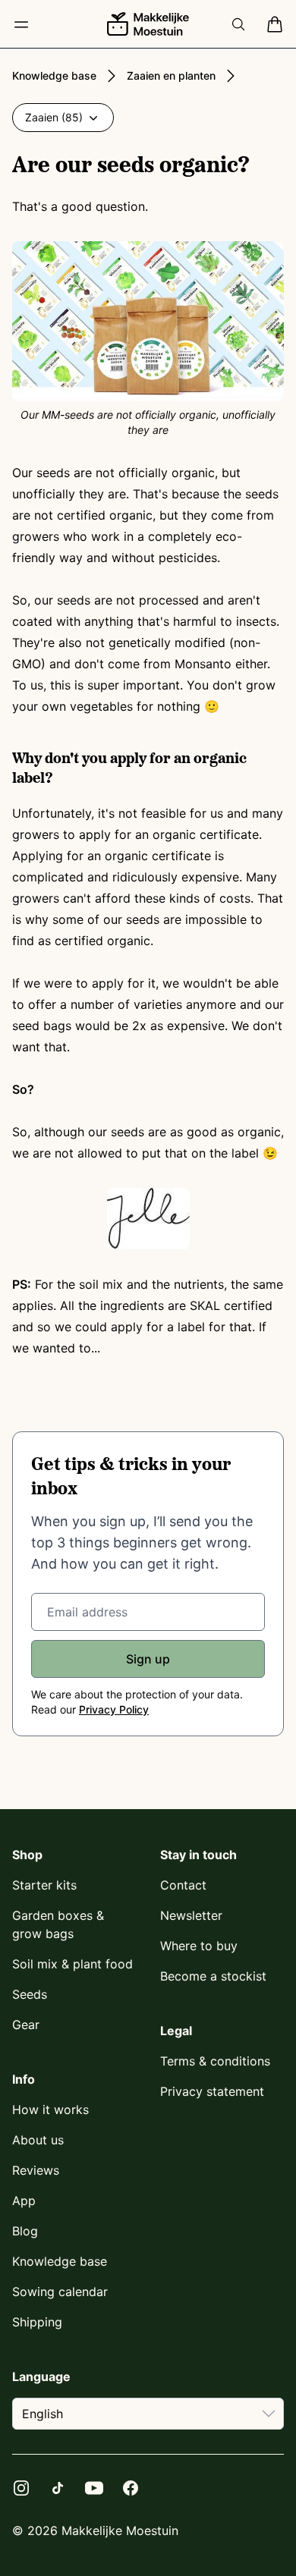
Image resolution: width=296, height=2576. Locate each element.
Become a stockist (213, 1976)
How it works (50, 2109)
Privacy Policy (114, 1709)
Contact (183, 1885)
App (24, 2201)
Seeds (30, 1994)
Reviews (36, 2170)
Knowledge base (54, 75)
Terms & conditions (215, 2061)
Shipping (37, 2322)
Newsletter (191, 1915)
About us (38, 2140)
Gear (26, 2025)
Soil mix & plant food (72, 1964)
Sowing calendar (60, 2292)
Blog (25, 2231)
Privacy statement (212, 2091)
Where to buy (199, 1946)
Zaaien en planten (171, 75)
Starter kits (44, 1885)
